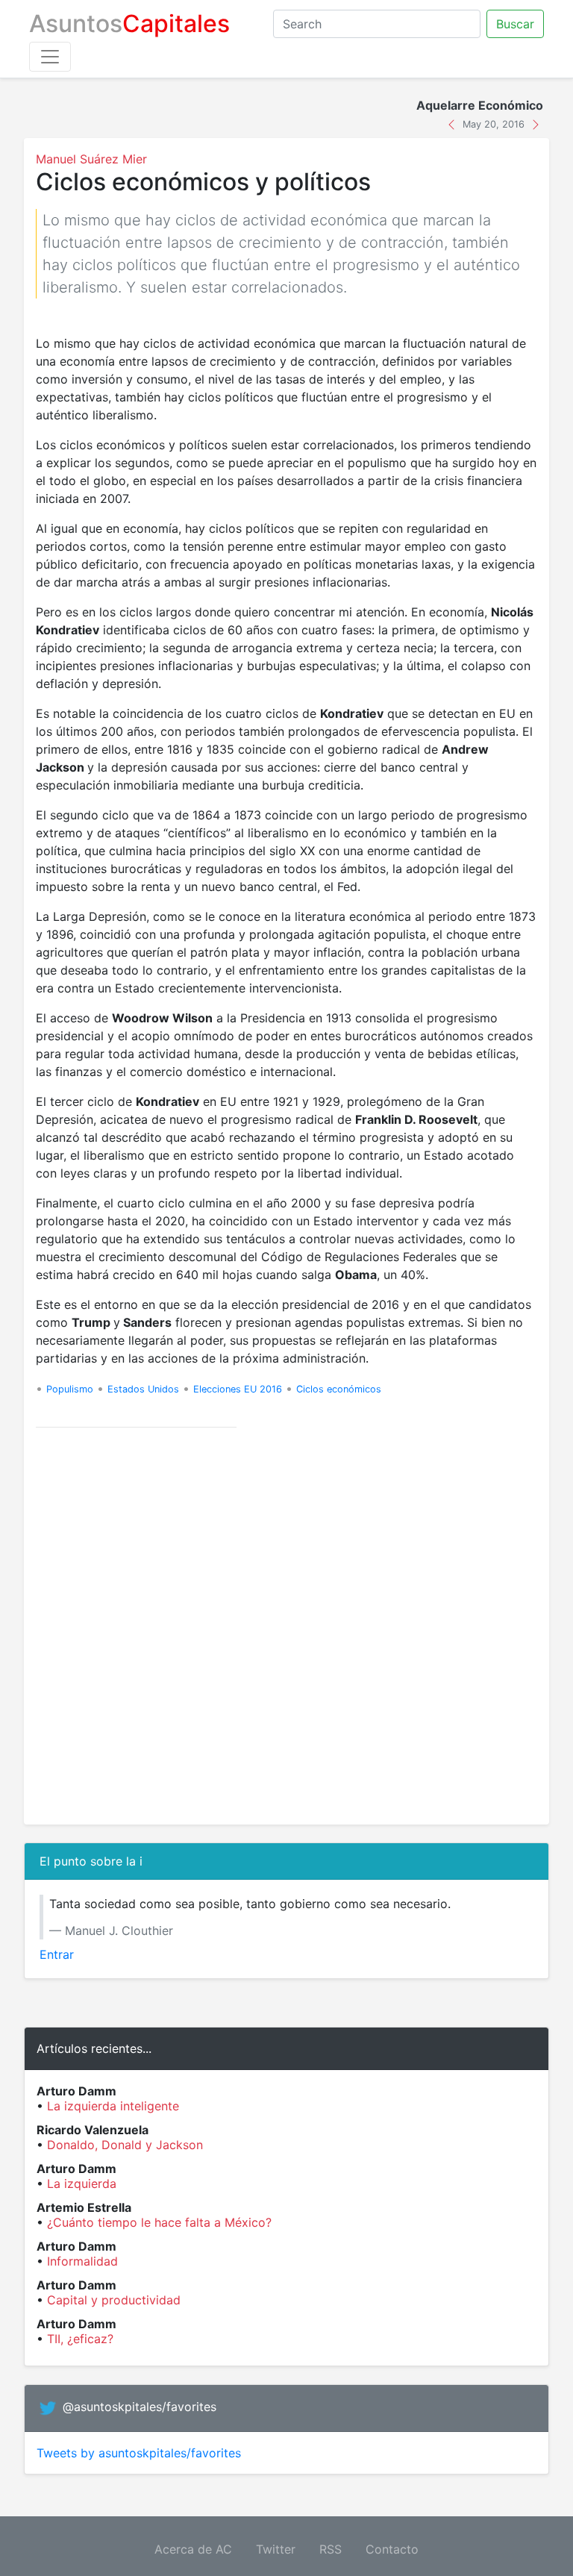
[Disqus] (286, 1626)
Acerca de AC (193, 2549)
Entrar (57, 1954)
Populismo (70, 1389)
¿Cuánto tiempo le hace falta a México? (159, 2222)
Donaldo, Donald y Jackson (125, 2145)
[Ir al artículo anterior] (453, 123)
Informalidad (82, 2261)
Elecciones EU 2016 (238, 1389)
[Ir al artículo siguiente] (536, 123)
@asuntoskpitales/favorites (140, 2407)
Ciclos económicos (339, 1389)
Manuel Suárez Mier (91, 159)
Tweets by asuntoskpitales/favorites (139, 2453)
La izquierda (82, 2183)
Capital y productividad (114, 2300)
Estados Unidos (143, 1389)
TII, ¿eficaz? (80, 2339)
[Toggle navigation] (50, 57)
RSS (331, 2549)
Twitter (276, 2549)
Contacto (392, 2549)
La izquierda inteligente (113, 2106)
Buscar (515, 24)
